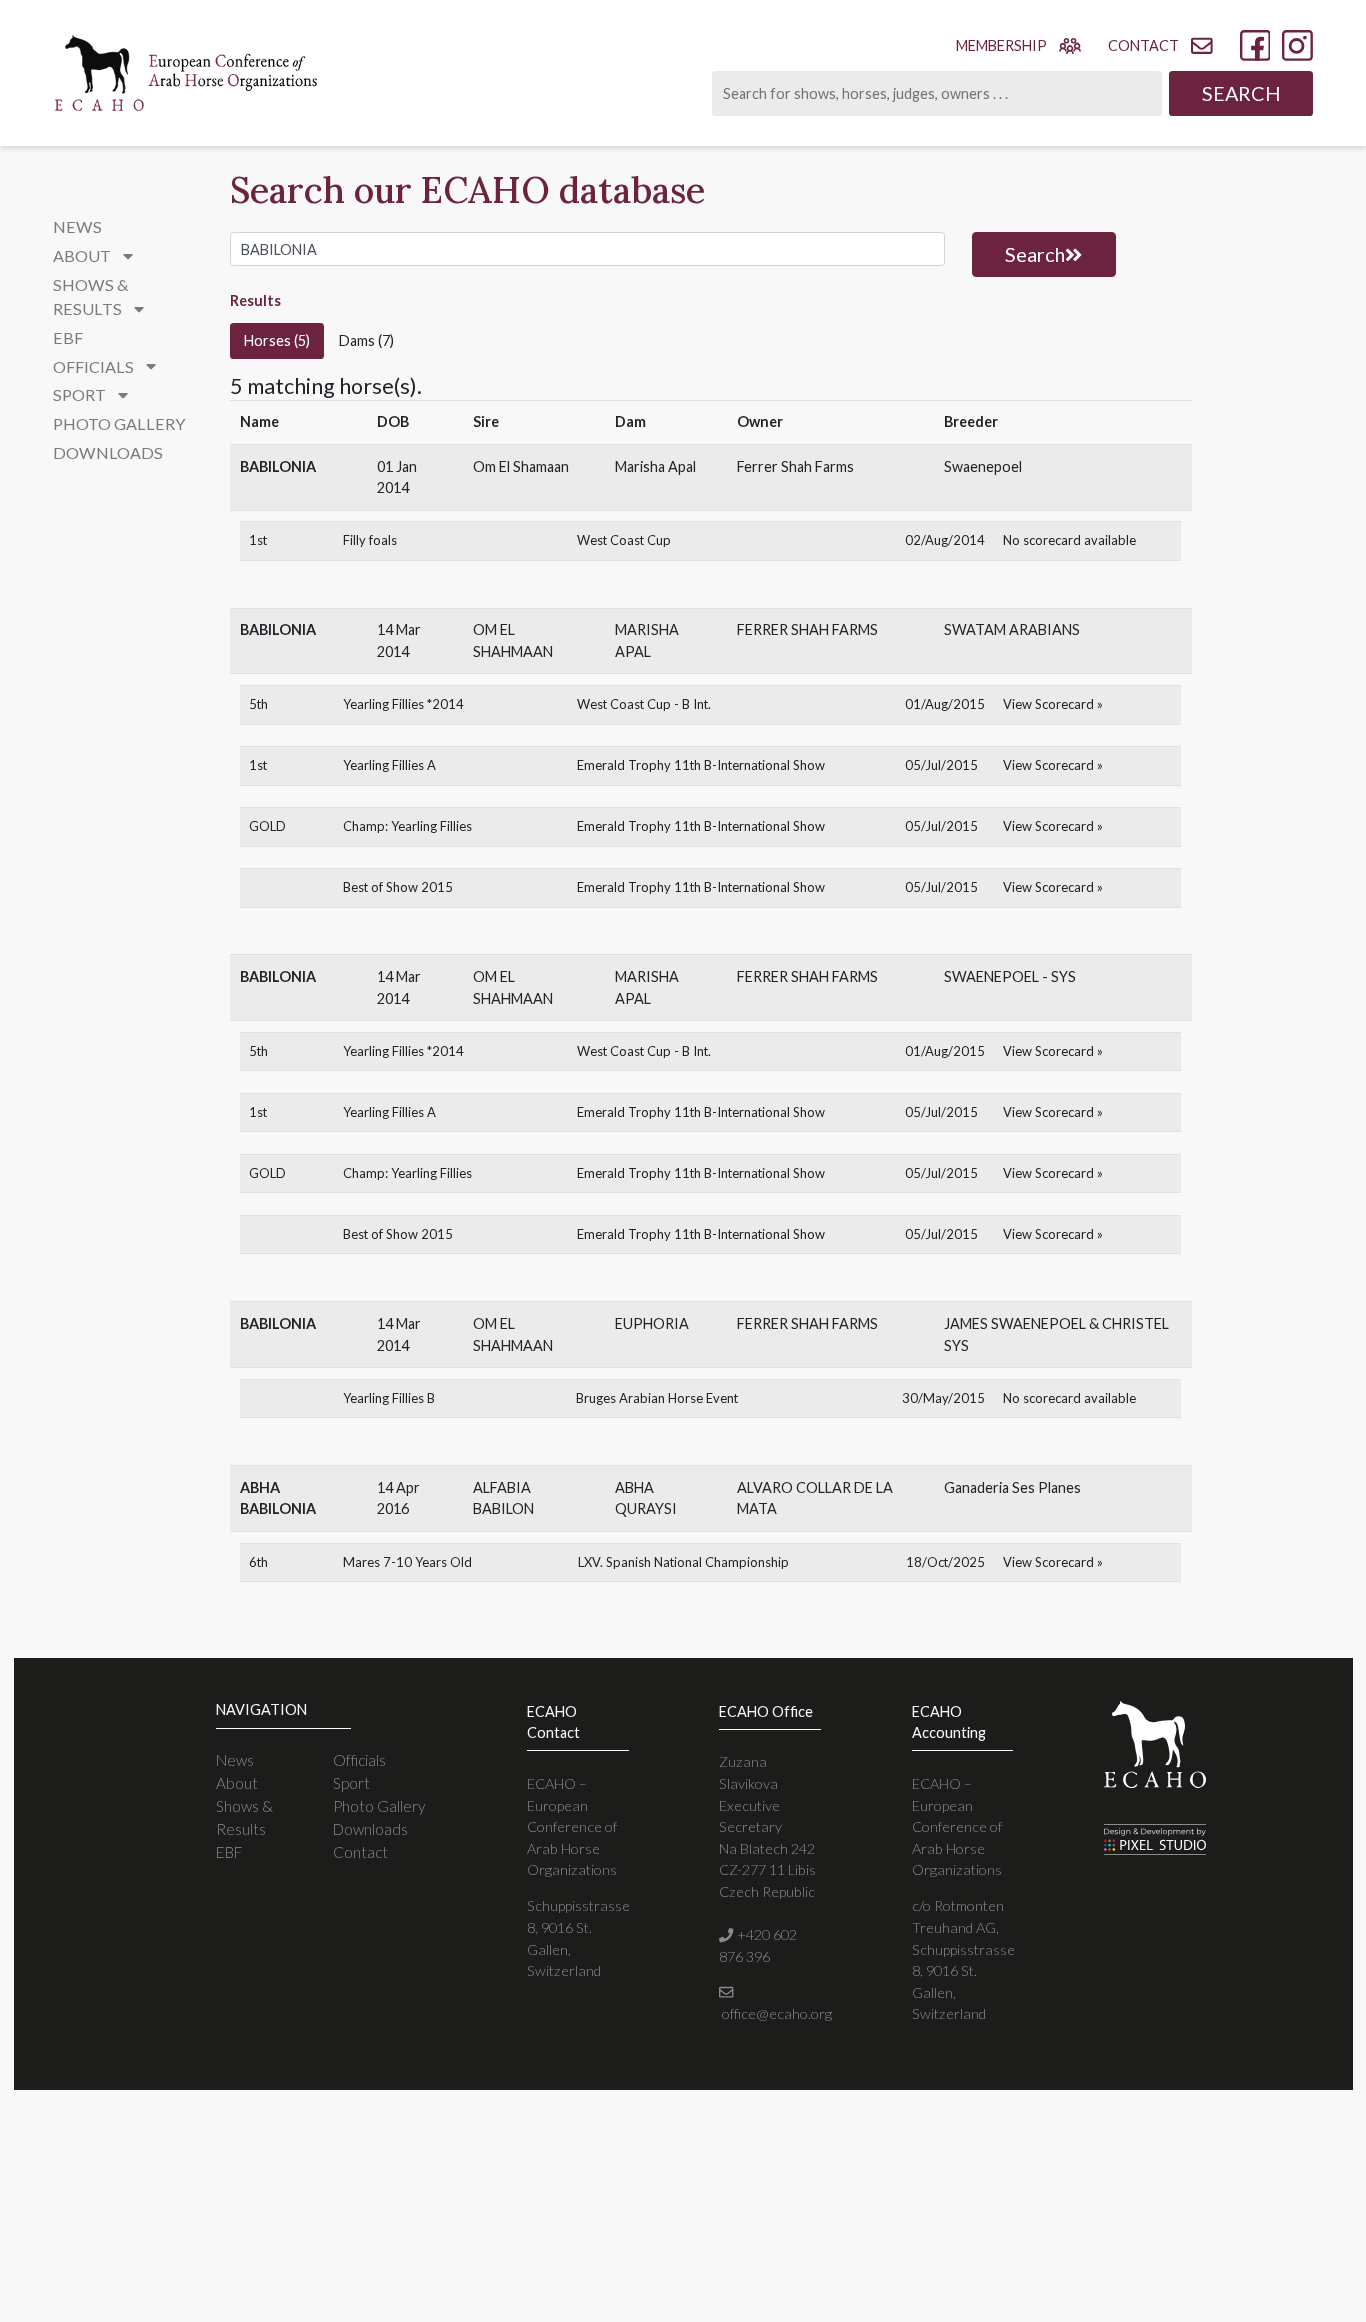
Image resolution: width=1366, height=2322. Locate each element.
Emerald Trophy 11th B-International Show (701, 765)
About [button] (83, 255)
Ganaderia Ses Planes (1012, 1487)
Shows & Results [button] (91, 296)
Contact (360, 1852)
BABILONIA (278, 466)
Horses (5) (277, 340)
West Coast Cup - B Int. (644, 704)
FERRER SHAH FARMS (807, 629)
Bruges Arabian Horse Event (657, 1398)
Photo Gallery (119, 423)
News (77, 226)
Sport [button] (81, 394)
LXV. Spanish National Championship (683, 1562)
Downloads (108, 452)
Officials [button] (95, 366)
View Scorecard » (1053, 704)
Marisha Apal (655, 466)
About (237, 1783)
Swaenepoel (983, 466)
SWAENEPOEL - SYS (1010, 976)
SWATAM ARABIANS (1012, 629)
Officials (359, 1760)
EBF (68, 337)
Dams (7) (366, 340)
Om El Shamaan (521, 466)
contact (1143, 45)
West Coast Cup (624, 540)
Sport (351, 1783)
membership (1001, 45)
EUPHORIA (652, 1323)
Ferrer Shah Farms (795, 466)
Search (1241, 93)
